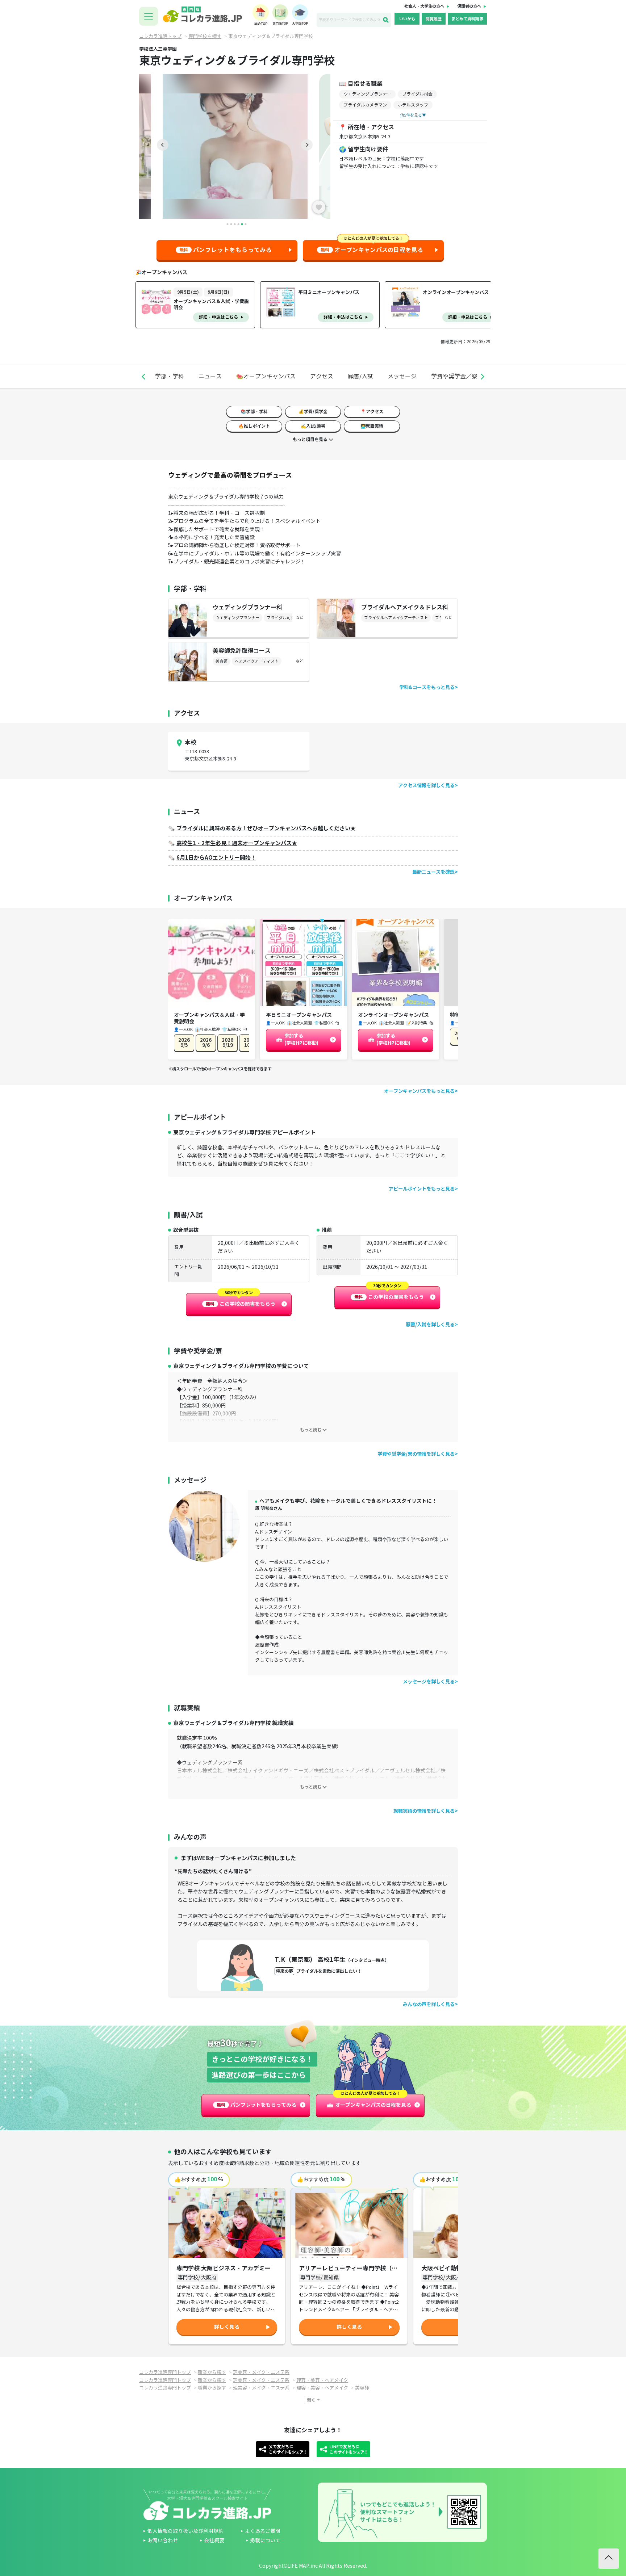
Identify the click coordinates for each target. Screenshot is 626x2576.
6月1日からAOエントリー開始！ (216, 858)
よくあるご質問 (263, 2531)
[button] (143, 377)
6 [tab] (246, 224)
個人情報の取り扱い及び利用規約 (185, 2531)
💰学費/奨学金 (313, 412)
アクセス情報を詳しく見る (426, 786)
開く (311, 2400)
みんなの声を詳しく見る (429, 2004)
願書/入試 (360, 376)
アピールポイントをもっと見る (422, 1189)
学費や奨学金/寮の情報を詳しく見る (416, 1454)
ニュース (210, 376)
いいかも (407, 19)
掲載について (265, 2541)
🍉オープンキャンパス (266, 376)
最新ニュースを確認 (433, 872)
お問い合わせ (163, 2541)
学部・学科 (170, 376)
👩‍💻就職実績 (372, 426)
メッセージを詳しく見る (429, 1682)
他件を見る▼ (413, 115)
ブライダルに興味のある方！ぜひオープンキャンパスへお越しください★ (266, 828)
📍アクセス (372, 412)
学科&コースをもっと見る (427, 687)
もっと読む (311, 1430)
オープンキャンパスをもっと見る (419, 1091)
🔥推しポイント (254, 426)
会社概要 (214, 2541)
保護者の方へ (469, 6)
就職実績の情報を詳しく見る (424, 1811)
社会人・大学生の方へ (424, 6)
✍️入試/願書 (313, 426)
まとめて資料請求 (467, 19)
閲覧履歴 (434, 19)
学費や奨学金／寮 (454, 376)
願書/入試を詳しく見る (430, 1325)
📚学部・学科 (254, 412)
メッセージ (402, 376)
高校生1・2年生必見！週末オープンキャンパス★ (237, 843)
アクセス (322, 376)
